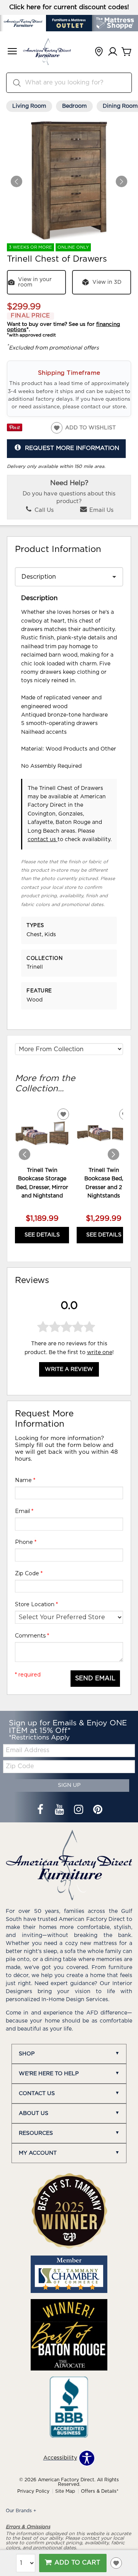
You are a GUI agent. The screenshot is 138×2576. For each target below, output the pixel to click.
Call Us (43, 510)
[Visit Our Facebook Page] (41, 1811)
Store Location (36, 1604)
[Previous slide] (25, 1154)
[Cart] (127, 52)
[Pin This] (15, 430)
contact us (43, 840)
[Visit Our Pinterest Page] (98, 1811)
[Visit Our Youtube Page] (60, 1811)
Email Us (101, 510)
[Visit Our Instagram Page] (79, 1811)
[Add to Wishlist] (116, 2563)
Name (25, 1480)
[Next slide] (113, 1154)
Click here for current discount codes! (69, 7)
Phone (26, 1542)
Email (24, 1511)
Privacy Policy (33, 2491)
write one (100, 1353)
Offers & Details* (100, 2491)
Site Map (65, 2491)
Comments (32, 1636)
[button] (12, 52)
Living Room (29, 106)
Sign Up (69, 1785)
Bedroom (74, 106)
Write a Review (69, 1369)
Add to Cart (77, 2563)
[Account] (113, 52)
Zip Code (29, 1573)
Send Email (95, 1678)
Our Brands (21, 2511)
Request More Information (72, 448)
